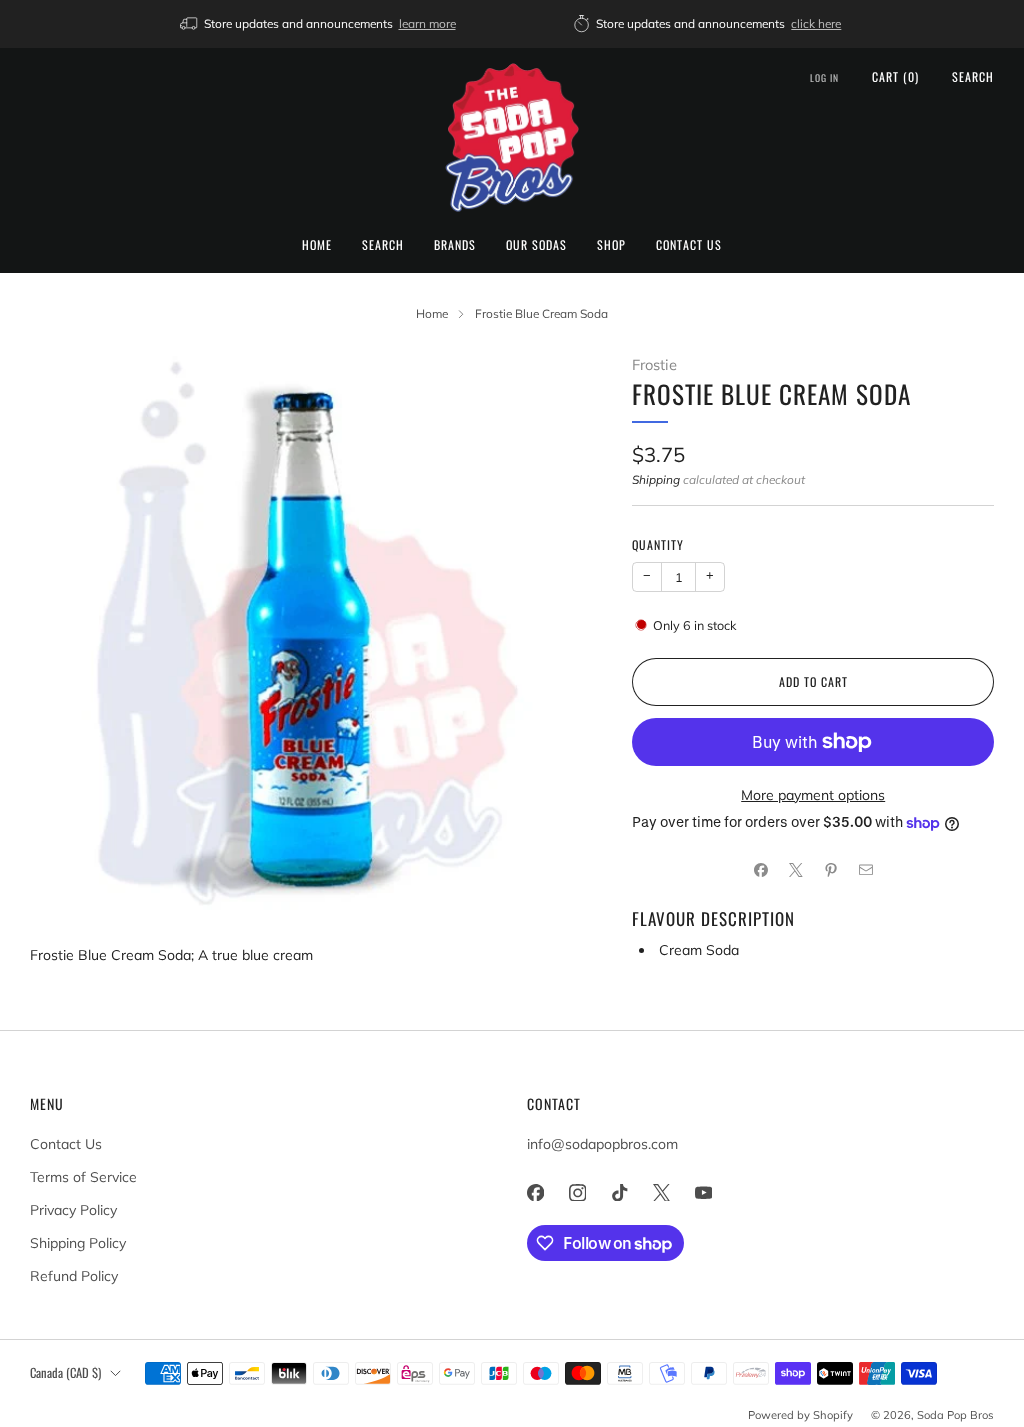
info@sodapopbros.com (602, 1144)
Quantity (658, 544)
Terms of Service (83, 1177)
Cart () (895, 76)
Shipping (656, 479)
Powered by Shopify (800, 1415)
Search (383, 244)
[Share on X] (795, 870)
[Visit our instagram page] (577, 1192)
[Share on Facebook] (760, 870)
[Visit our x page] (661, 1192)
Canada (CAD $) (65, 1372)
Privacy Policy (73, 1210)
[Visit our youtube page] (703, 1192)
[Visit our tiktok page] (619, 1192)
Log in (824, 78)
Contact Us (689, 244)
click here (816, 23)
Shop (611, 244)
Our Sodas (536, 244)
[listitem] (319, 24)
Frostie (654, 364)
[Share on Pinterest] (830, 870)
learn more (427, 23)
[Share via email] (865, 870)
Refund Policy (74, 1276)
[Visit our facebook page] (535, 1192)
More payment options (813, 795)
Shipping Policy (78, 1243)
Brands (455, 244)
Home (317, 244)
